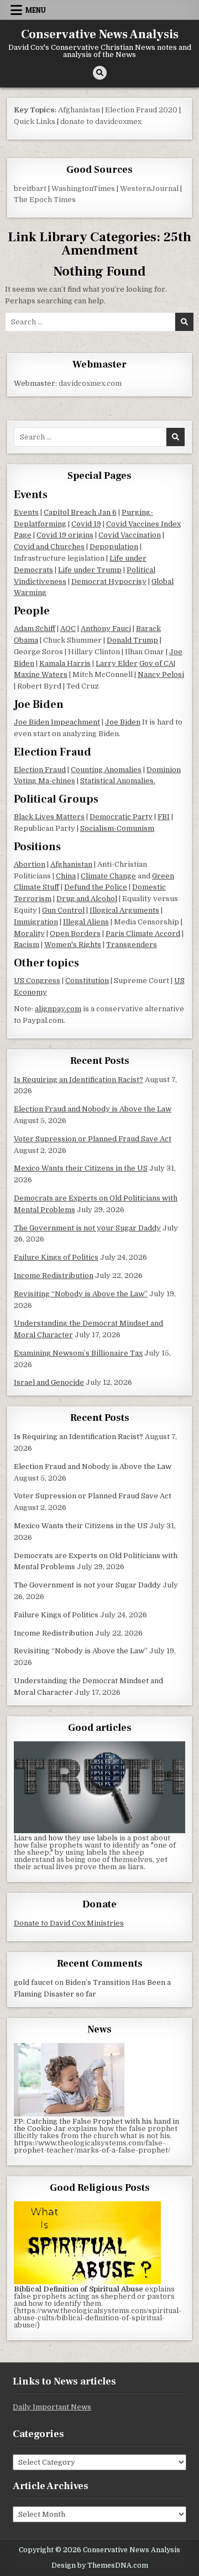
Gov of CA (156, 663)
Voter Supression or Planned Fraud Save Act (93, 1139)
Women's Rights (73, 945)
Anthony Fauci (106, 629)
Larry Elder (117, 663)
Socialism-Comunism (117, 828)
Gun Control (63, 910)
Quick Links (35, 121)
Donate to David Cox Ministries (69, 1923)
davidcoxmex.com (90, 383)
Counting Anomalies (106, 770)
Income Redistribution (54, 1276)
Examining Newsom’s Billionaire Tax (78, 1353)
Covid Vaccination (130, 535)
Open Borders (75, 933)
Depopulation (114, 547)
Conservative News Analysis (100, 34)
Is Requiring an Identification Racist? (78, 1080)
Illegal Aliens (86, 922)
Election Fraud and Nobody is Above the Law (93, 1109)
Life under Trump (90, 570)
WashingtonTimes (83, 188)
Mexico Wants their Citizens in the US (81, 1168)
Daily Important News (52, 2407)
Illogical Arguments (124, 910)
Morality (29, 933)
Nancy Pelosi (161, 674)
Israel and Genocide (49, 1382)
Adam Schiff (35, 629)
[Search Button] (100, 73)
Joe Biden (123, 722)
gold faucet (33, 1982)
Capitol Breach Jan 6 (80, 512)
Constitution (87, 981)
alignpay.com (58, 1009)
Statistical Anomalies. (118, 781)
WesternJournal (149, 188)
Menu (36, 10)
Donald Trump (132, 640)
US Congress (37, 981)
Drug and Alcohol (87, 899)
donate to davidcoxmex (101, 121)
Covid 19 (86, 524)
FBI (164, 817)
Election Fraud (40, 770)
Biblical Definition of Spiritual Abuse (78, 2289)
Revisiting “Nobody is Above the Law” (81, 1294)
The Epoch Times (45, 200)
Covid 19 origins (65, 535)
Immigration (36, 922)
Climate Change (108, 876)
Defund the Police (96, 887)
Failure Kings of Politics (56, 1257)
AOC (68, 629)
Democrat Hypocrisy (109, 581)
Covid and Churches (49, 547)
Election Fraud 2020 (141, 110)
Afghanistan (79, 110)
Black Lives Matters (49, 817)
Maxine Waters (41, 674)
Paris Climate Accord (143, 933)
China (66, 876)
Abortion (30, 864)
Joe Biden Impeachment (57, 722)
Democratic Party (121, 817)
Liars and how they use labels (66, 1838)
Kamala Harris (65, 663)
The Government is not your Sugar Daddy (87, 1228)
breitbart (30, 188)
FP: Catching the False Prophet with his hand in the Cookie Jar (96, 2125)
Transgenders (132, 945)
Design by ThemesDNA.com (100, 2565)
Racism (27, 945)
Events (26, 512)
